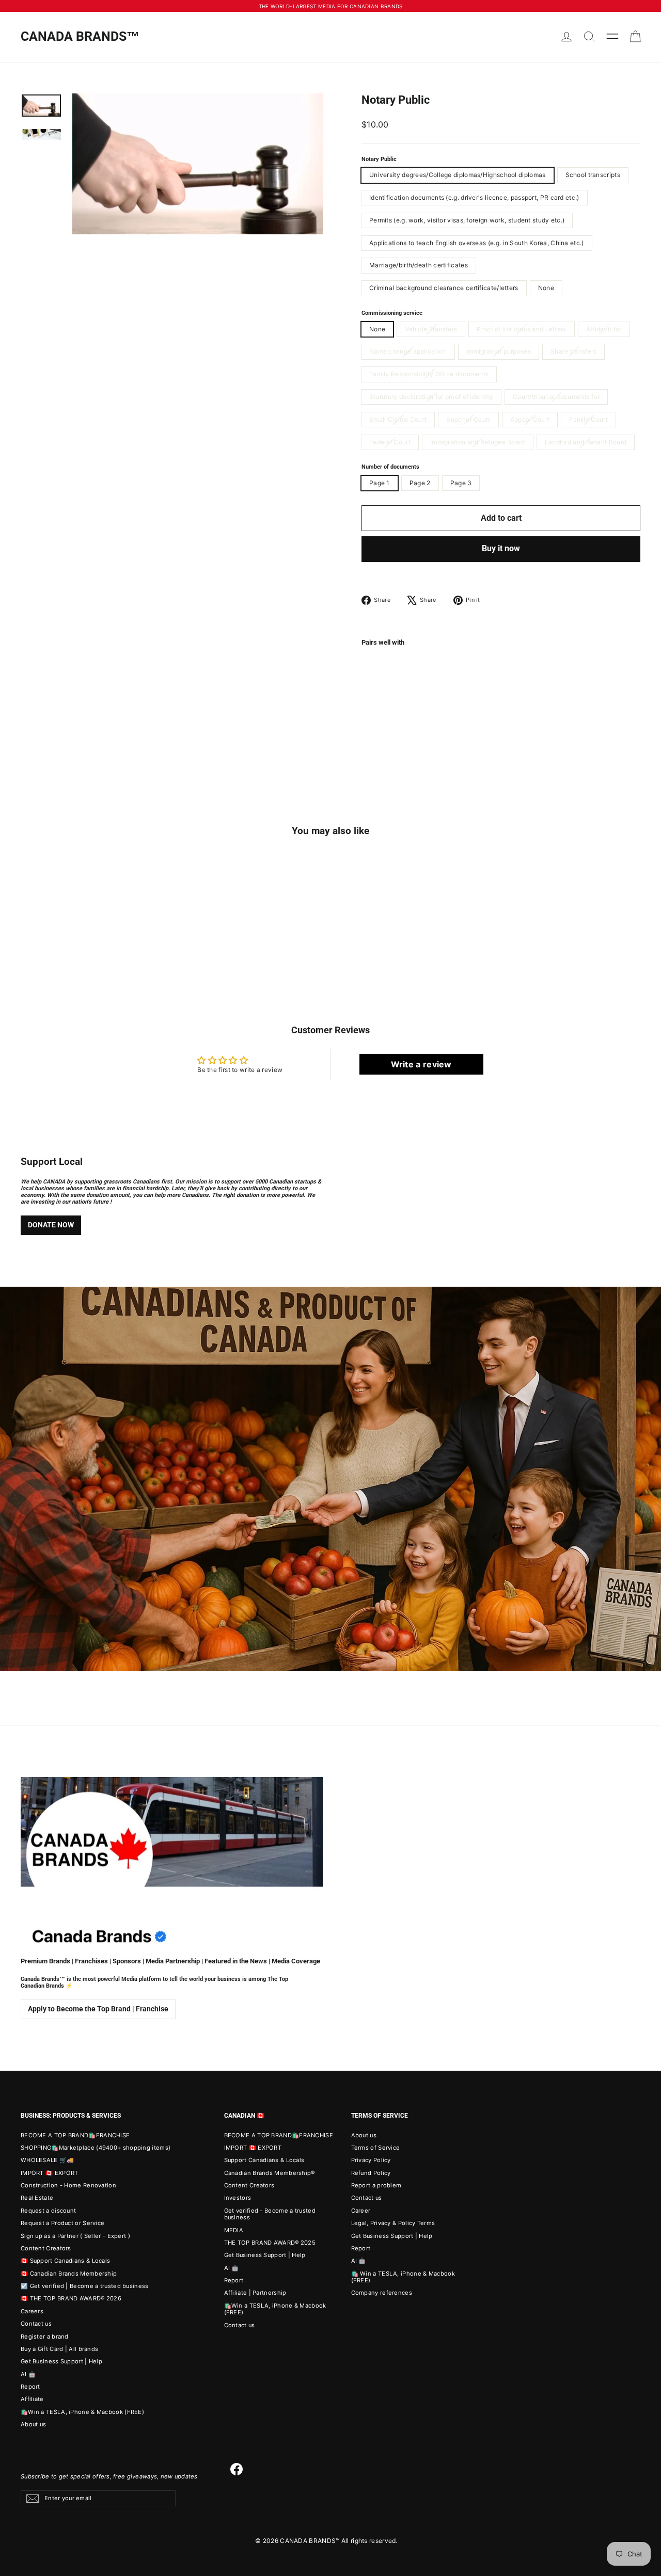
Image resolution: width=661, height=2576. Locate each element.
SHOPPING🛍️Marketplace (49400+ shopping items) (96, 2148)
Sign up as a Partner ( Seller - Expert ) (75, 2236)
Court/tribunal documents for (556, 397)
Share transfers (574, 351)
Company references (382, 2293)
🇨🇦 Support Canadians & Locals (65, 2261)
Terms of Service (376, 2148)
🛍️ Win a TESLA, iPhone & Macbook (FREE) (403, 2277)
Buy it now (501, 548)
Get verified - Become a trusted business (270, 2214)
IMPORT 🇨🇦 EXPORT (50, 2173)
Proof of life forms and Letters (521, 329)
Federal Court (390, 442)
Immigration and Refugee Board (478, 442)
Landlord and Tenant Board (586, 442)
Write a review (421, 1064)
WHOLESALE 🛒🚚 (48, 2160)
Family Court (588, 419)
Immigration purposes (499, 351)
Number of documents (390, 467)
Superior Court (468, 419)
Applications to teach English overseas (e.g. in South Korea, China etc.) (477, 243)
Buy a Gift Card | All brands (59, 2349)
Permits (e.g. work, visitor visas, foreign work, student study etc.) (467, 220)
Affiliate (32, 2399)
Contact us (36, 2324)
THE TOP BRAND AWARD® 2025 (270, 2243)
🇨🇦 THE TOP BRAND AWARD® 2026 (71, 2298)
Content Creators (46, 2248)
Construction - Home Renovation (68, 2185)
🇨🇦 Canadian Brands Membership (69, 2274)
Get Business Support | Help (61, 2361)
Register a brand (45, 2337)
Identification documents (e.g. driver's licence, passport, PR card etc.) (474, 197)
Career (361, 2211)
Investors (238, 2198)
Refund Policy (371, 2173)
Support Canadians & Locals (264, 2160)
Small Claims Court (398, 419)
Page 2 (420, 483)
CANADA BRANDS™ (80, 36)
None (546, 288)
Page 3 (461, 483)
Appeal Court (530, 419)
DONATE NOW (51, 1225)
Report (30, 2387)
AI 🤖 (28, 2374)
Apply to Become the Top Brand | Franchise (98, 2009)
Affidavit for (604, 329)
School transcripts (593, 175)
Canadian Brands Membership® (270, 2173)
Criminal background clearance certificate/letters (444, 288)
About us (33, 2424)
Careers (32, 2311)
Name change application (408, 351)
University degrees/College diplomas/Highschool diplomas (458, 175)
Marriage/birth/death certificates (419, 265)
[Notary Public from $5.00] (385, 677)
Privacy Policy (371, 2160)
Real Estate (37, 2198)
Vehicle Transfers (431, 329)
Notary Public (379, 159)
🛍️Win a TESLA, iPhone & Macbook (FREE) (82, 2412)
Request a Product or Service (62, 2223)
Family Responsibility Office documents (429, 374)
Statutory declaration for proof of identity (431, 397)
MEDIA (234, 2230)
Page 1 (380, 483)
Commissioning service (392, 313)
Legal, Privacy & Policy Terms (393, 2223)
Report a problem (376, 2185)
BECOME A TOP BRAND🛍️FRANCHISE (75, 2135)
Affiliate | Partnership (255, 2293)
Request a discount (48, 2211)
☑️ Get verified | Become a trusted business (85, 2286)
